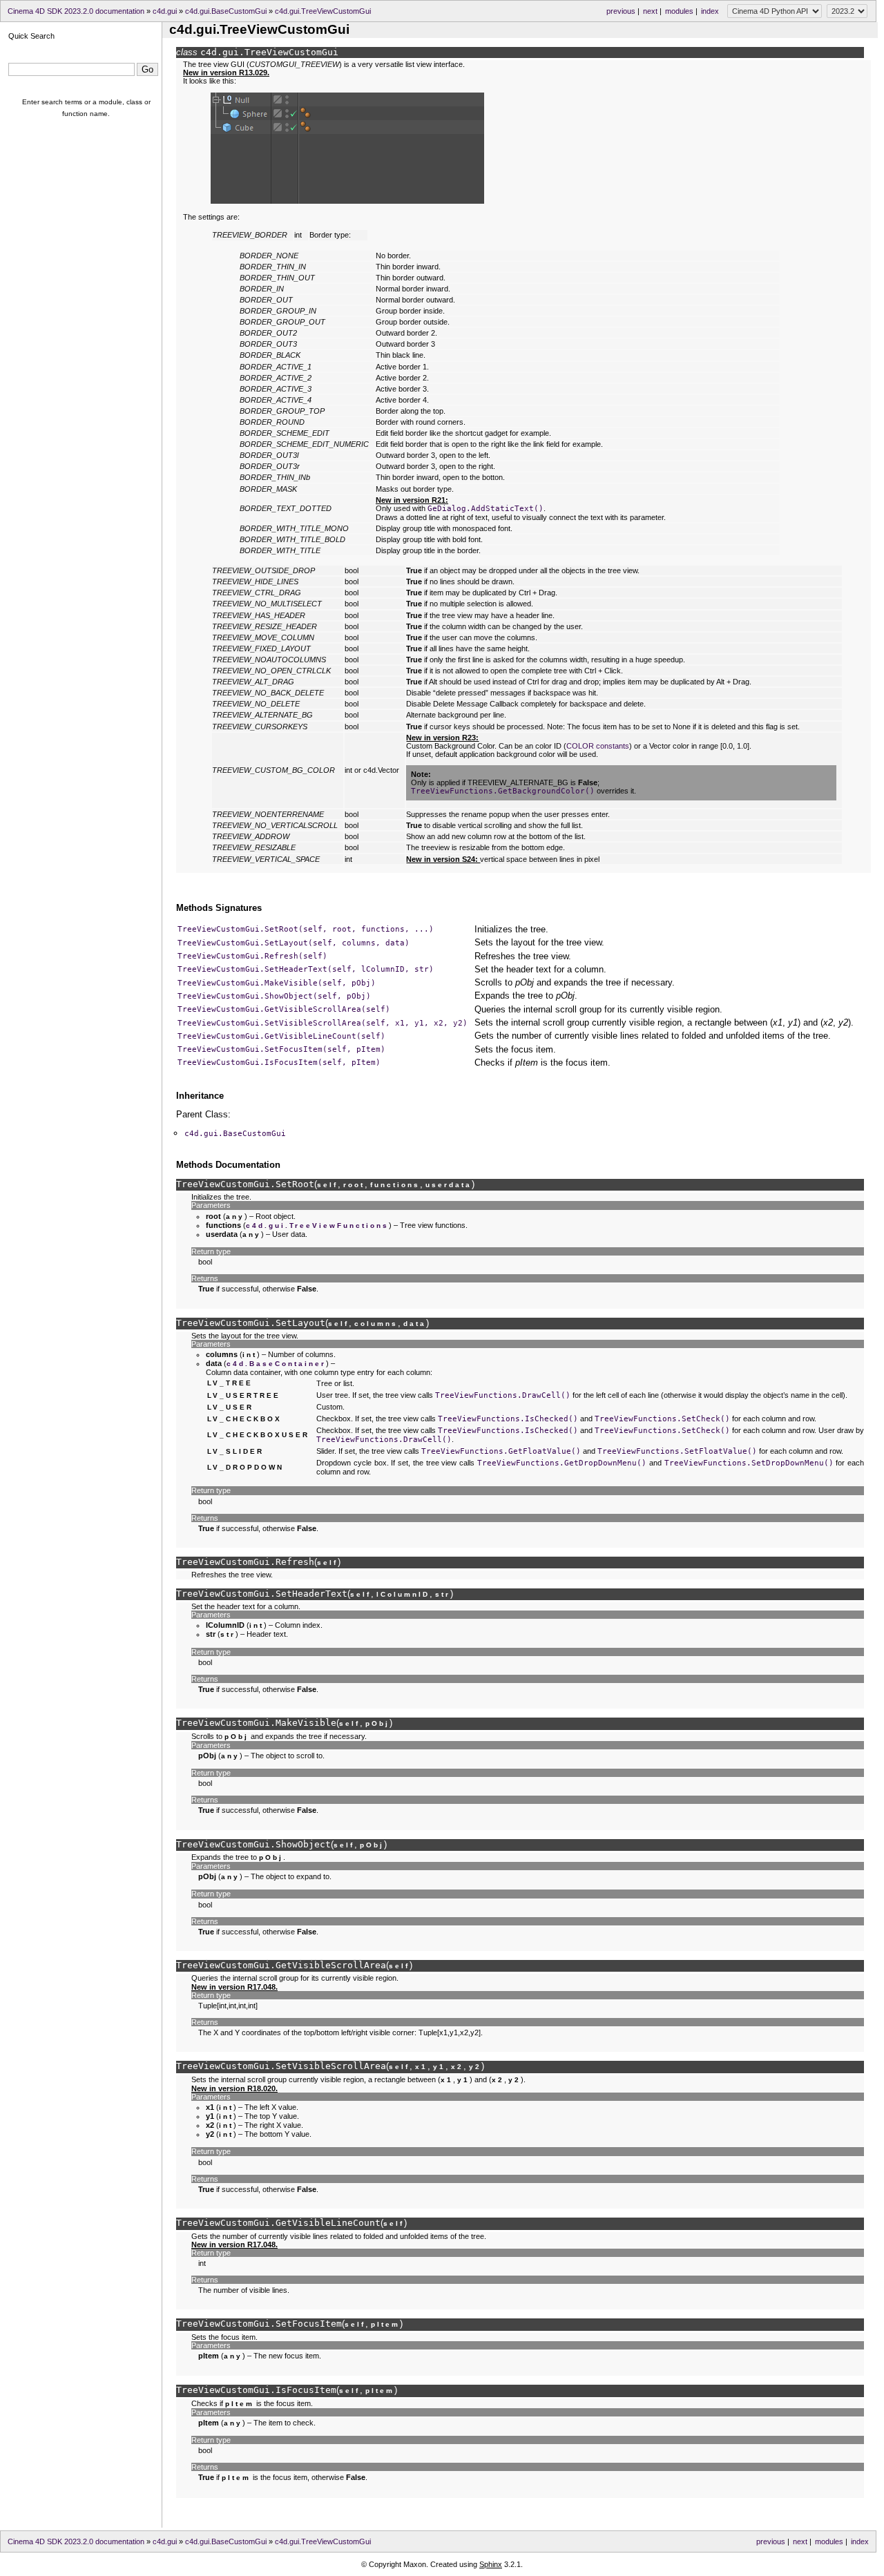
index (710, 11)
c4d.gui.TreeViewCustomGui (323, 11)
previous (621, 11)
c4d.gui (165, 11)
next (650, 11)
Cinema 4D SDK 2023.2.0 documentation (76, 11)
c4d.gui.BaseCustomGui (226, 11)
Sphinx (491, 2564)
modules (679, 11)
